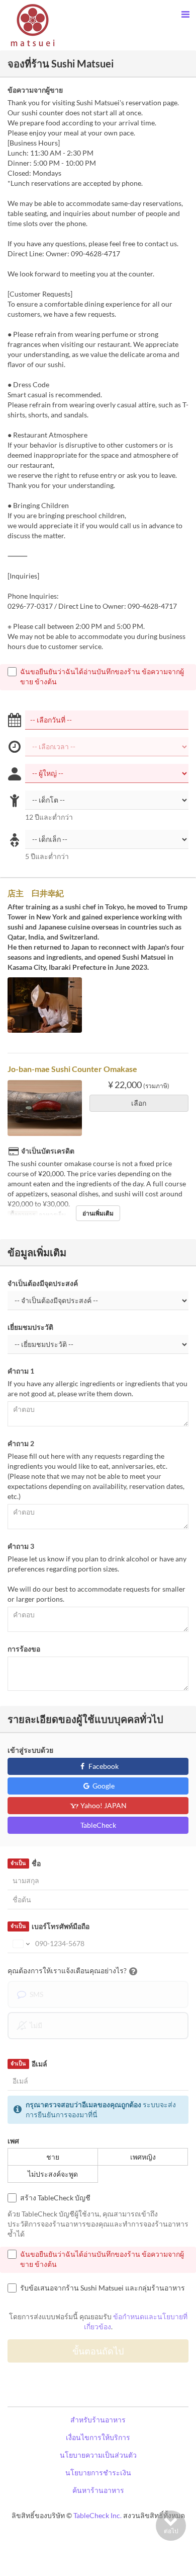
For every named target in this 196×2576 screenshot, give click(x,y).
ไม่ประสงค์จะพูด (53, 2174)
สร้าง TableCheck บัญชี (55, 2198)
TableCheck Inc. (97, 2515)
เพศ (13, 2141)
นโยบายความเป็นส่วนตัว (98, 2455)
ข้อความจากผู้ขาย (35, 90)
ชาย (53, 2157)
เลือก (139, 1103)
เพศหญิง (143, 2157)
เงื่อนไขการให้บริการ (98, 2437)
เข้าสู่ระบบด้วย (30, 1750)
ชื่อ (25, 1863)
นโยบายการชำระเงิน (98, 2473)
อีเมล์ (29, 2064)
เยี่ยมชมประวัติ (30, 1327)
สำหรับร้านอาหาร (98, 2420)
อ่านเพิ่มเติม (98, 1213)
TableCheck (98, 1825)
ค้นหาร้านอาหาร (98, 2490)
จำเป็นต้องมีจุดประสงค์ (43, 1283)
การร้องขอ (24, 1649)
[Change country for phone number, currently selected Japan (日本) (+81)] (20, 1944)
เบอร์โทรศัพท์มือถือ (50, 1926)
